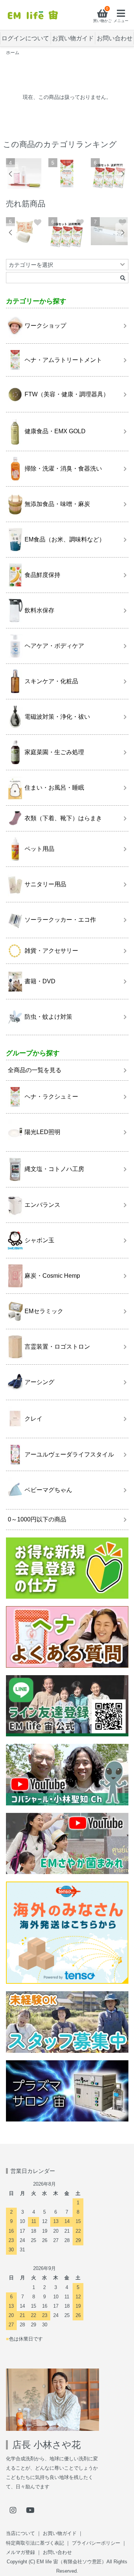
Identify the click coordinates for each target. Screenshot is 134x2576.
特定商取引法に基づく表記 (35, 2543)
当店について (20, 2533)
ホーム (13, 53)
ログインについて (25, 38)
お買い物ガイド (73, 38)
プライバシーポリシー (96, 2543)
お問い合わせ (115, 38)
